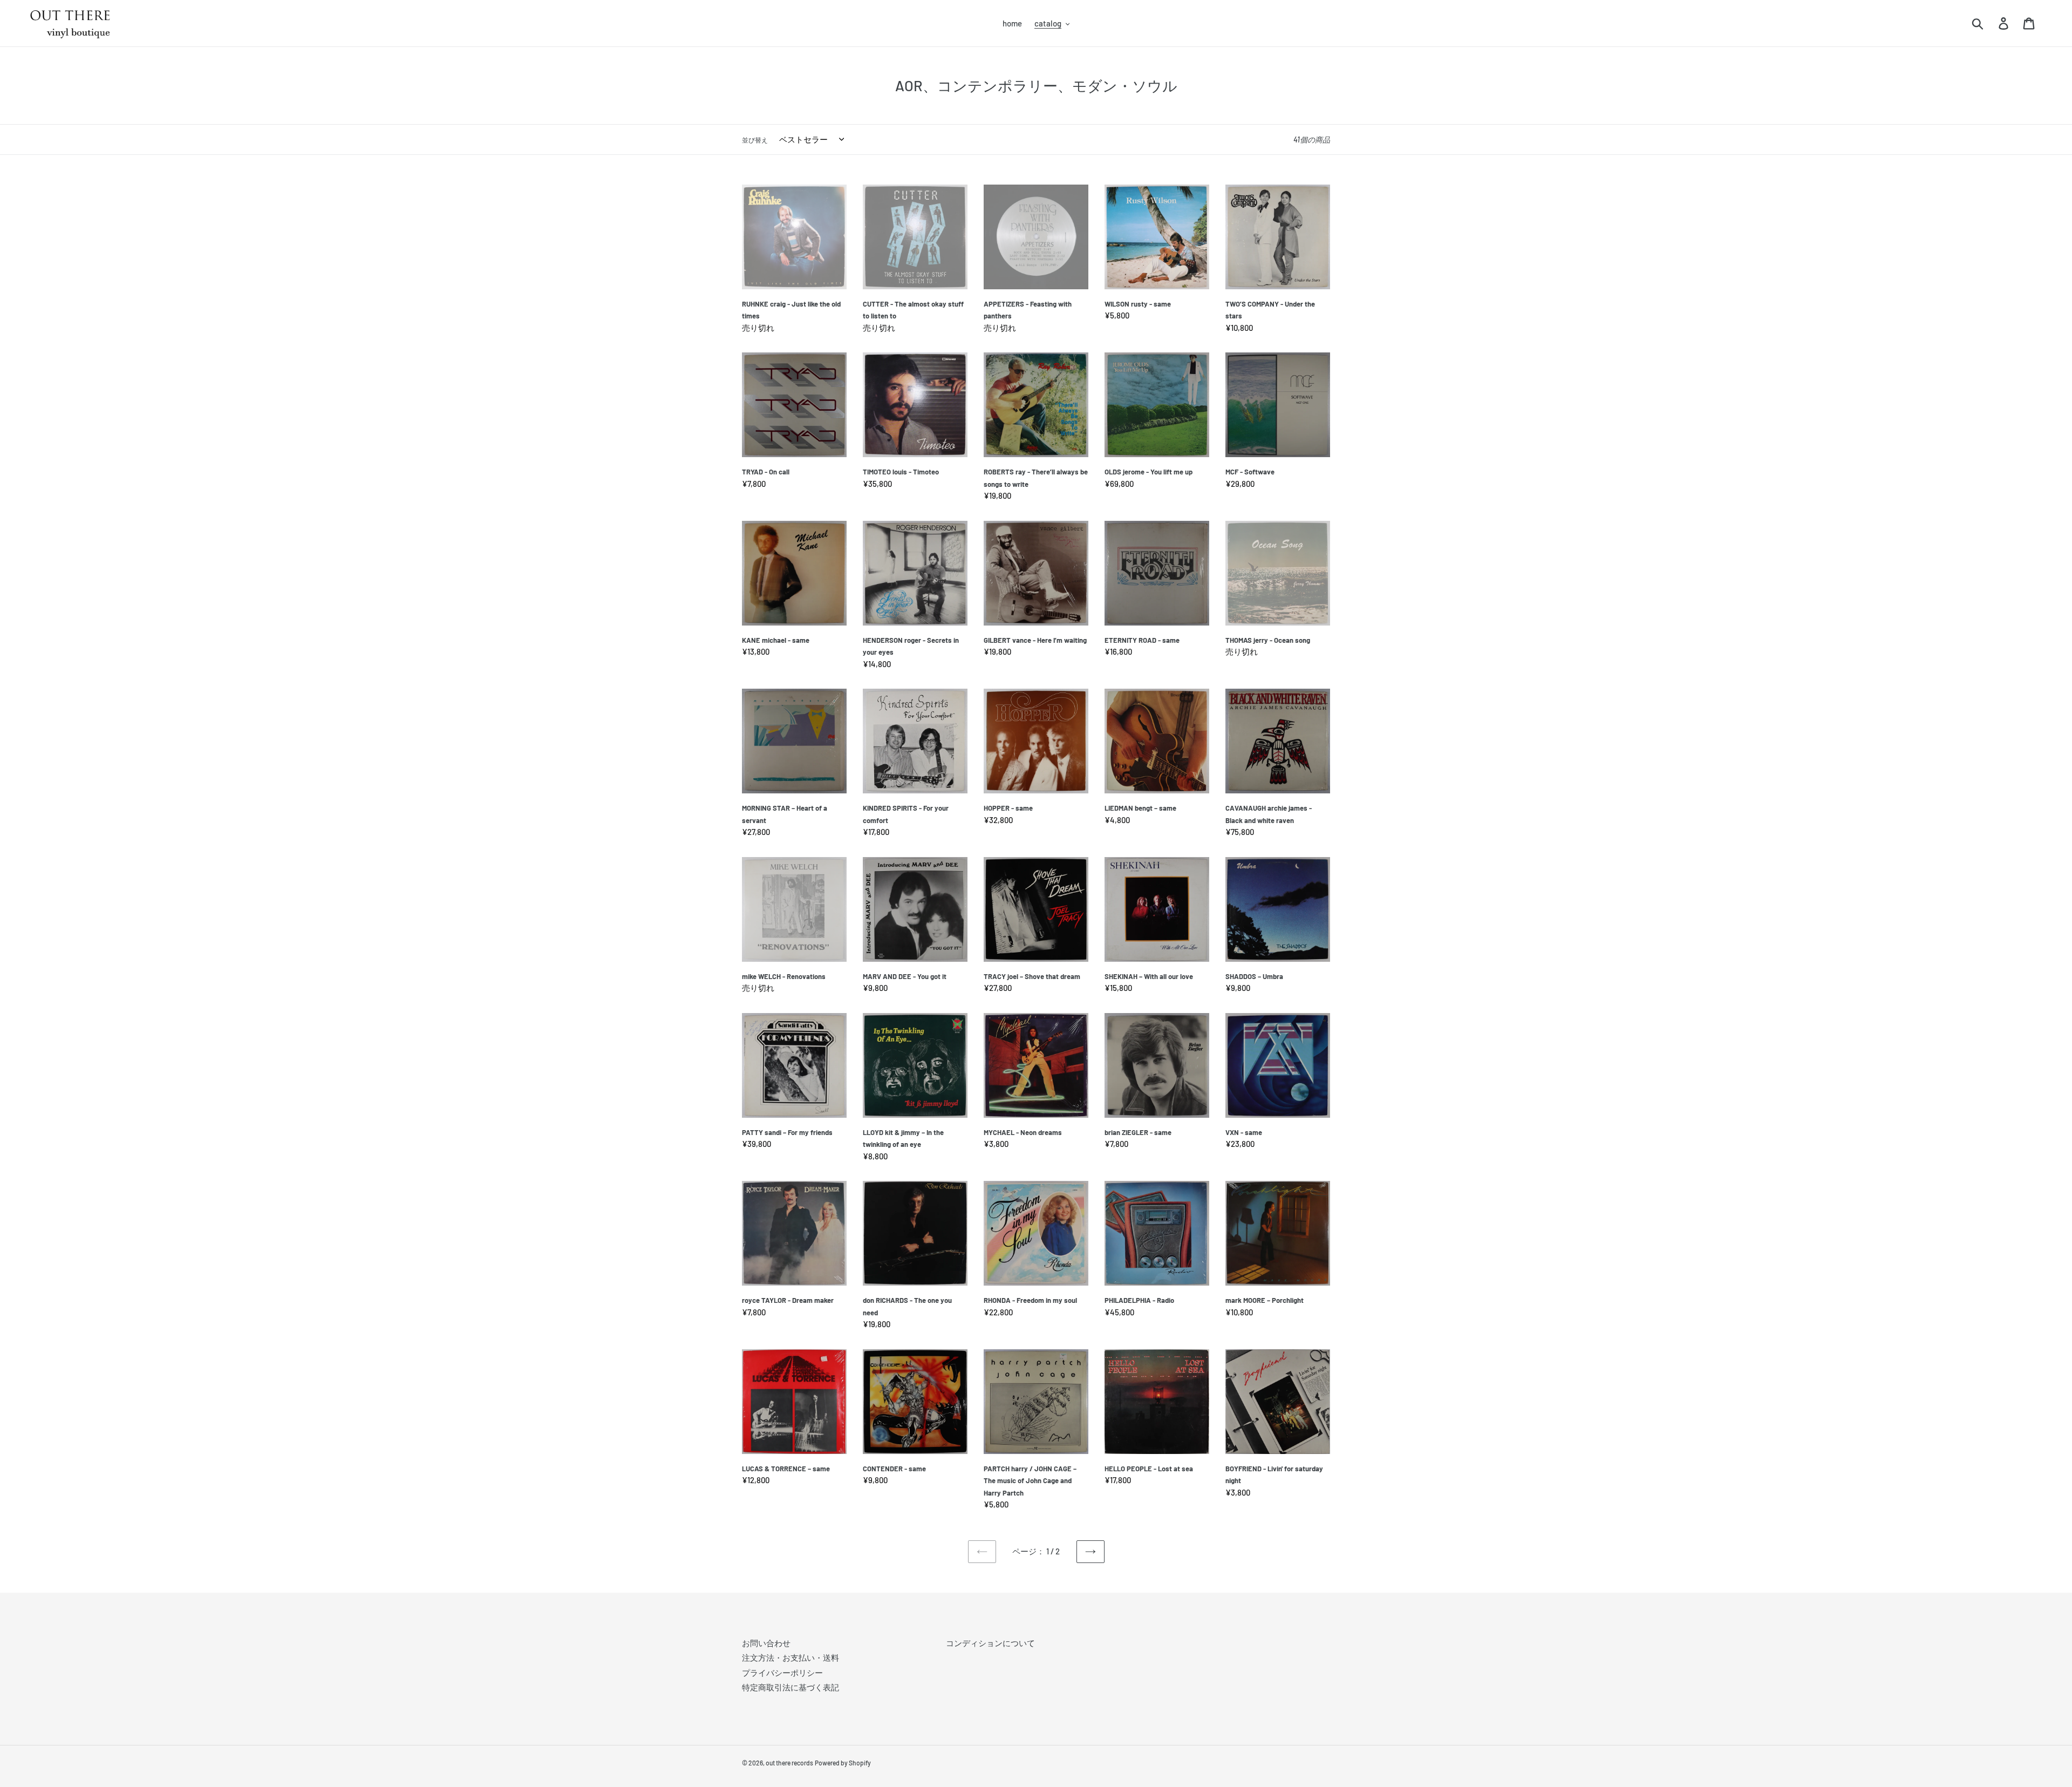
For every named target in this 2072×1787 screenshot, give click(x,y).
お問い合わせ (766, 1643)
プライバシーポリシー (782, 1673)
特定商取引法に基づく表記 (790, 1687)
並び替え (755, 140)
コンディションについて (990, 1643)
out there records (789, 1763)
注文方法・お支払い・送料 (790, 1657)
